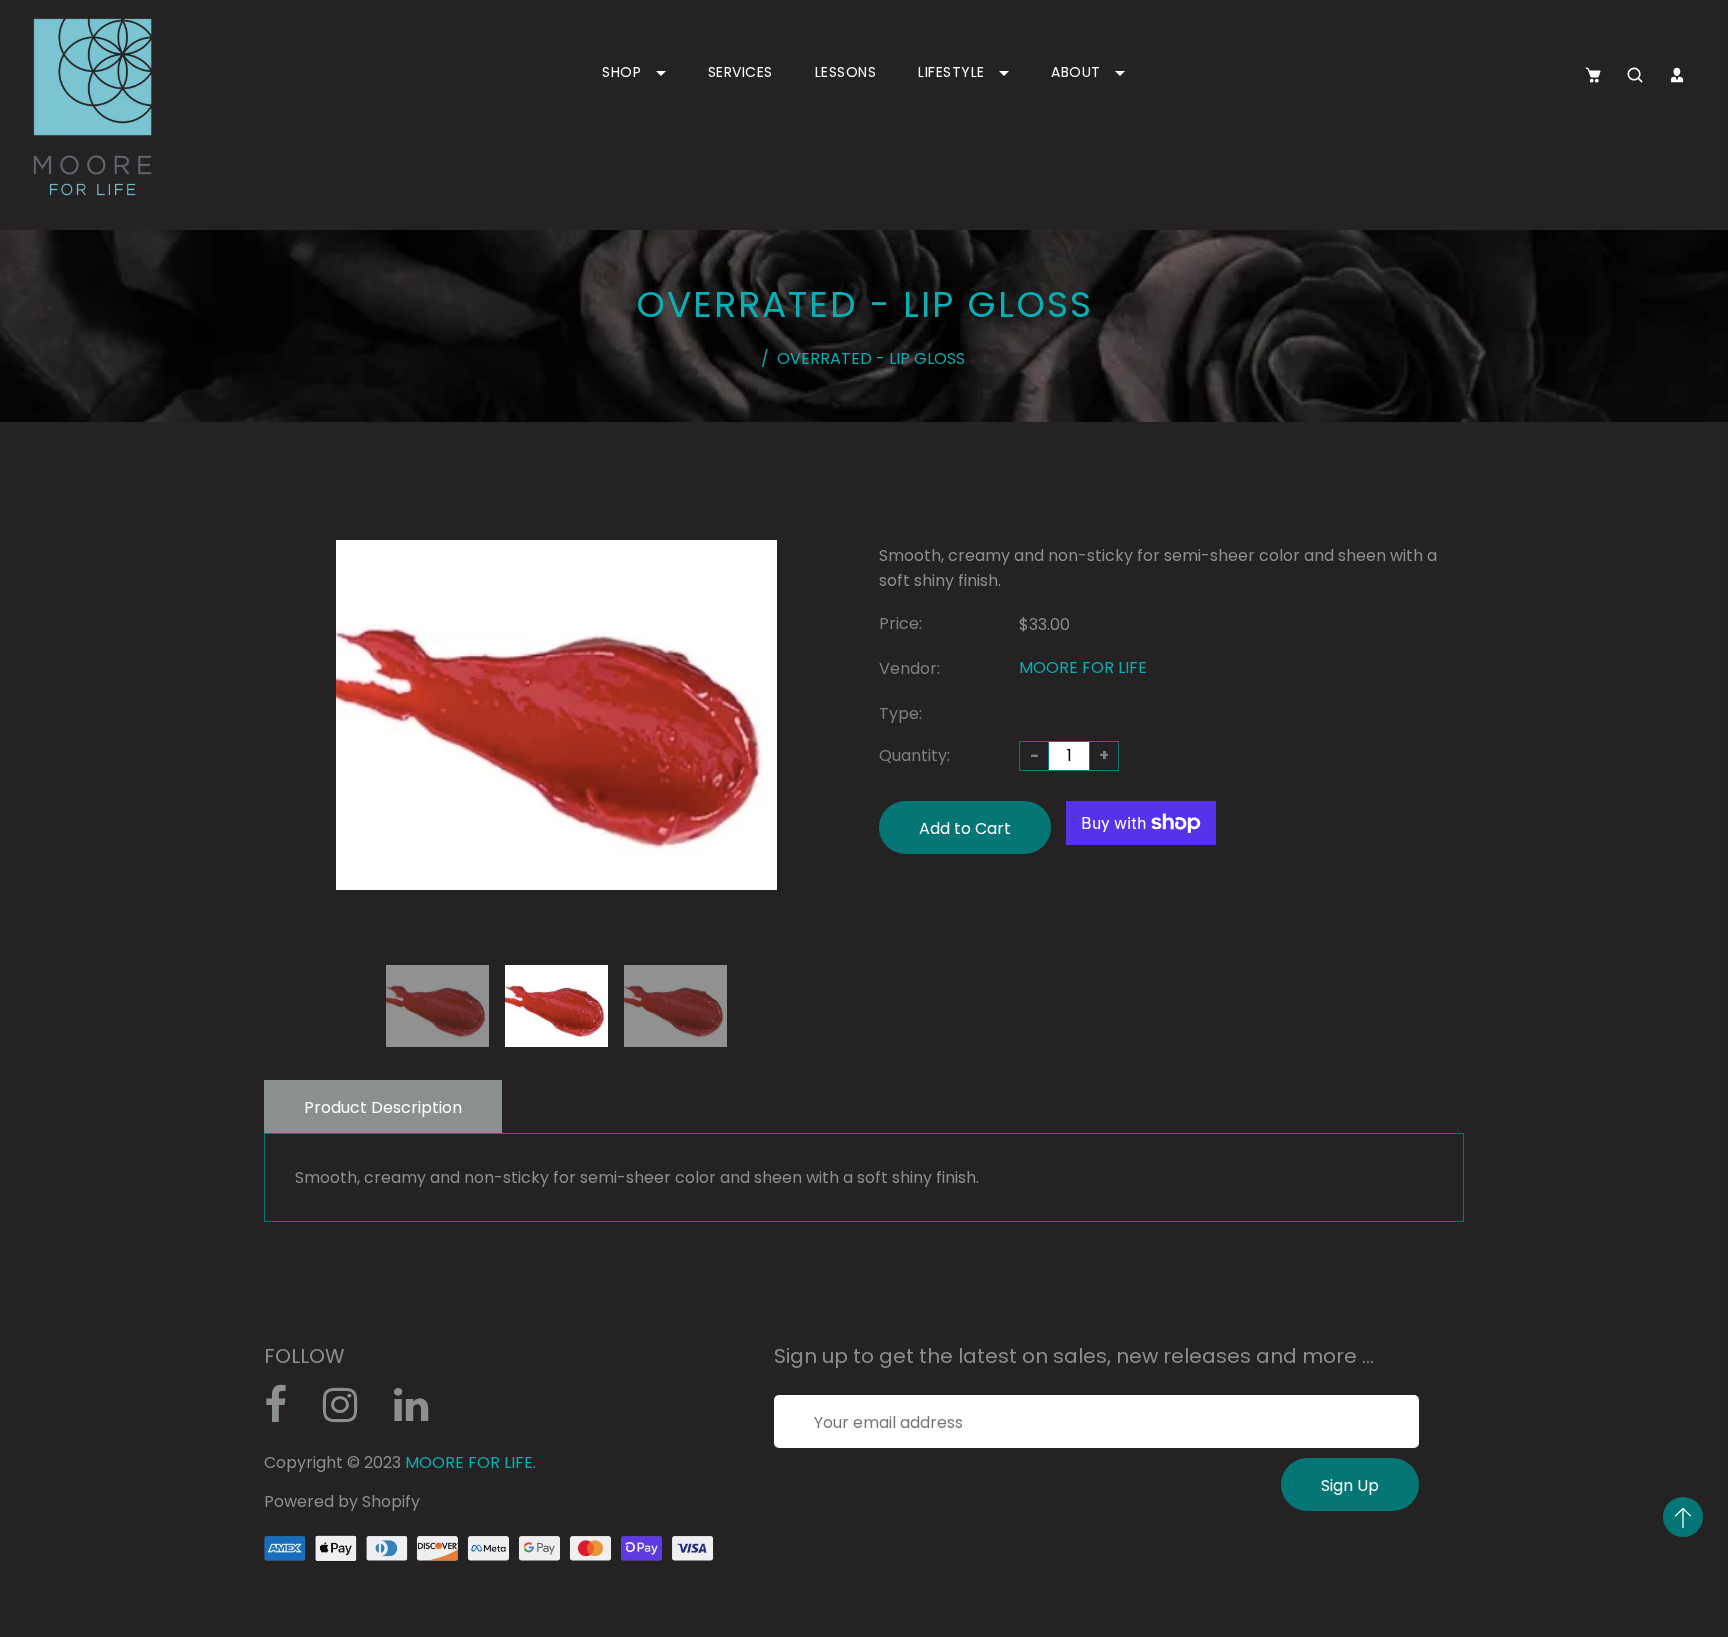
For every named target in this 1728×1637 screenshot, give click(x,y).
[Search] (1635, 75)
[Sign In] (1677, 75)
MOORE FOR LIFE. (470, 1462)
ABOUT (1078, 72)
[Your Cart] (1593, 75)
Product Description (383, 1107)
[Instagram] (351, 1412)
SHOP (624, 72)
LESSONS (846, 72)
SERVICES (740, 72)
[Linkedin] (421, 1412)
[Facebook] (286, 1412)
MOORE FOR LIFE (1083, 667)
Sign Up (1350, 1485)
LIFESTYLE (953, 72)
